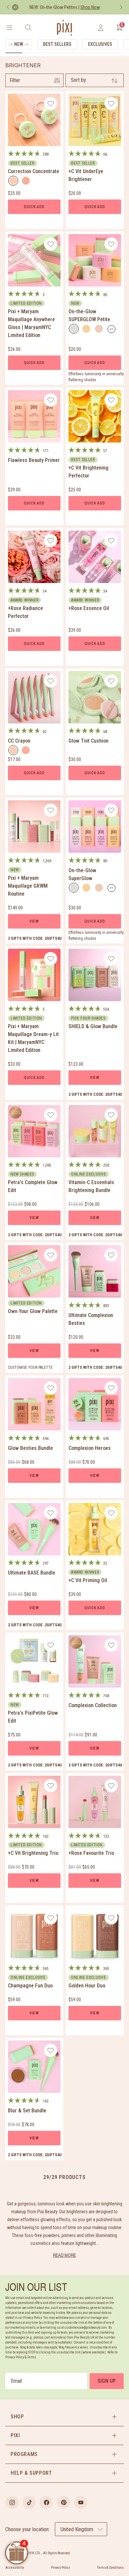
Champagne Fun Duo (30, 1986)
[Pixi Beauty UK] (64, 28)
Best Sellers (57, 44)
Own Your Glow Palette (33, 1311)
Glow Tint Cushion (88, 741)
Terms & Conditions (110, 2568)
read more (64, 2255)
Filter (15, 80)
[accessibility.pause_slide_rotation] (15, 7)
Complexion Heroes (90, 1448)
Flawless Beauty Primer (34, 460)
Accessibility (15, 2568)
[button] (64, 2417)
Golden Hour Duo (87, 1986)
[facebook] (46, 2502)
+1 (113, 330)
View (34, 921)
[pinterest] (64, 2502)
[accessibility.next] (121, 7)
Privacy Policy (60, 2568)
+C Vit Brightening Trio (33, 1853)
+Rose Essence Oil (89, 608)
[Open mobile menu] (9, 28)
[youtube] (81, 2502)
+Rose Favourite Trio (91, 1853)
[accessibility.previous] (8, 7)
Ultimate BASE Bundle (32, 1573)
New (19, 44)
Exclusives (100, 44)
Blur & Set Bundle (27, 2111)
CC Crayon (19, 741)
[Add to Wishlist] (51, 104)
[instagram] (12, 2502)
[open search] (28, 28)
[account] (101, 28)
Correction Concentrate (34, 171)
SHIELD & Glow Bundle (93, 1026)
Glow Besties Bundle (30, 1448)
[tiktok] (29, 2502)
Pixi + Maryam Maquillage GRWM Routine (28, 886)
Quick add (34, 207)
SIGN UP (107, 2381)
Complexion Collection (93, 1705)
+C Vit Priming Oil (88, 1580)
